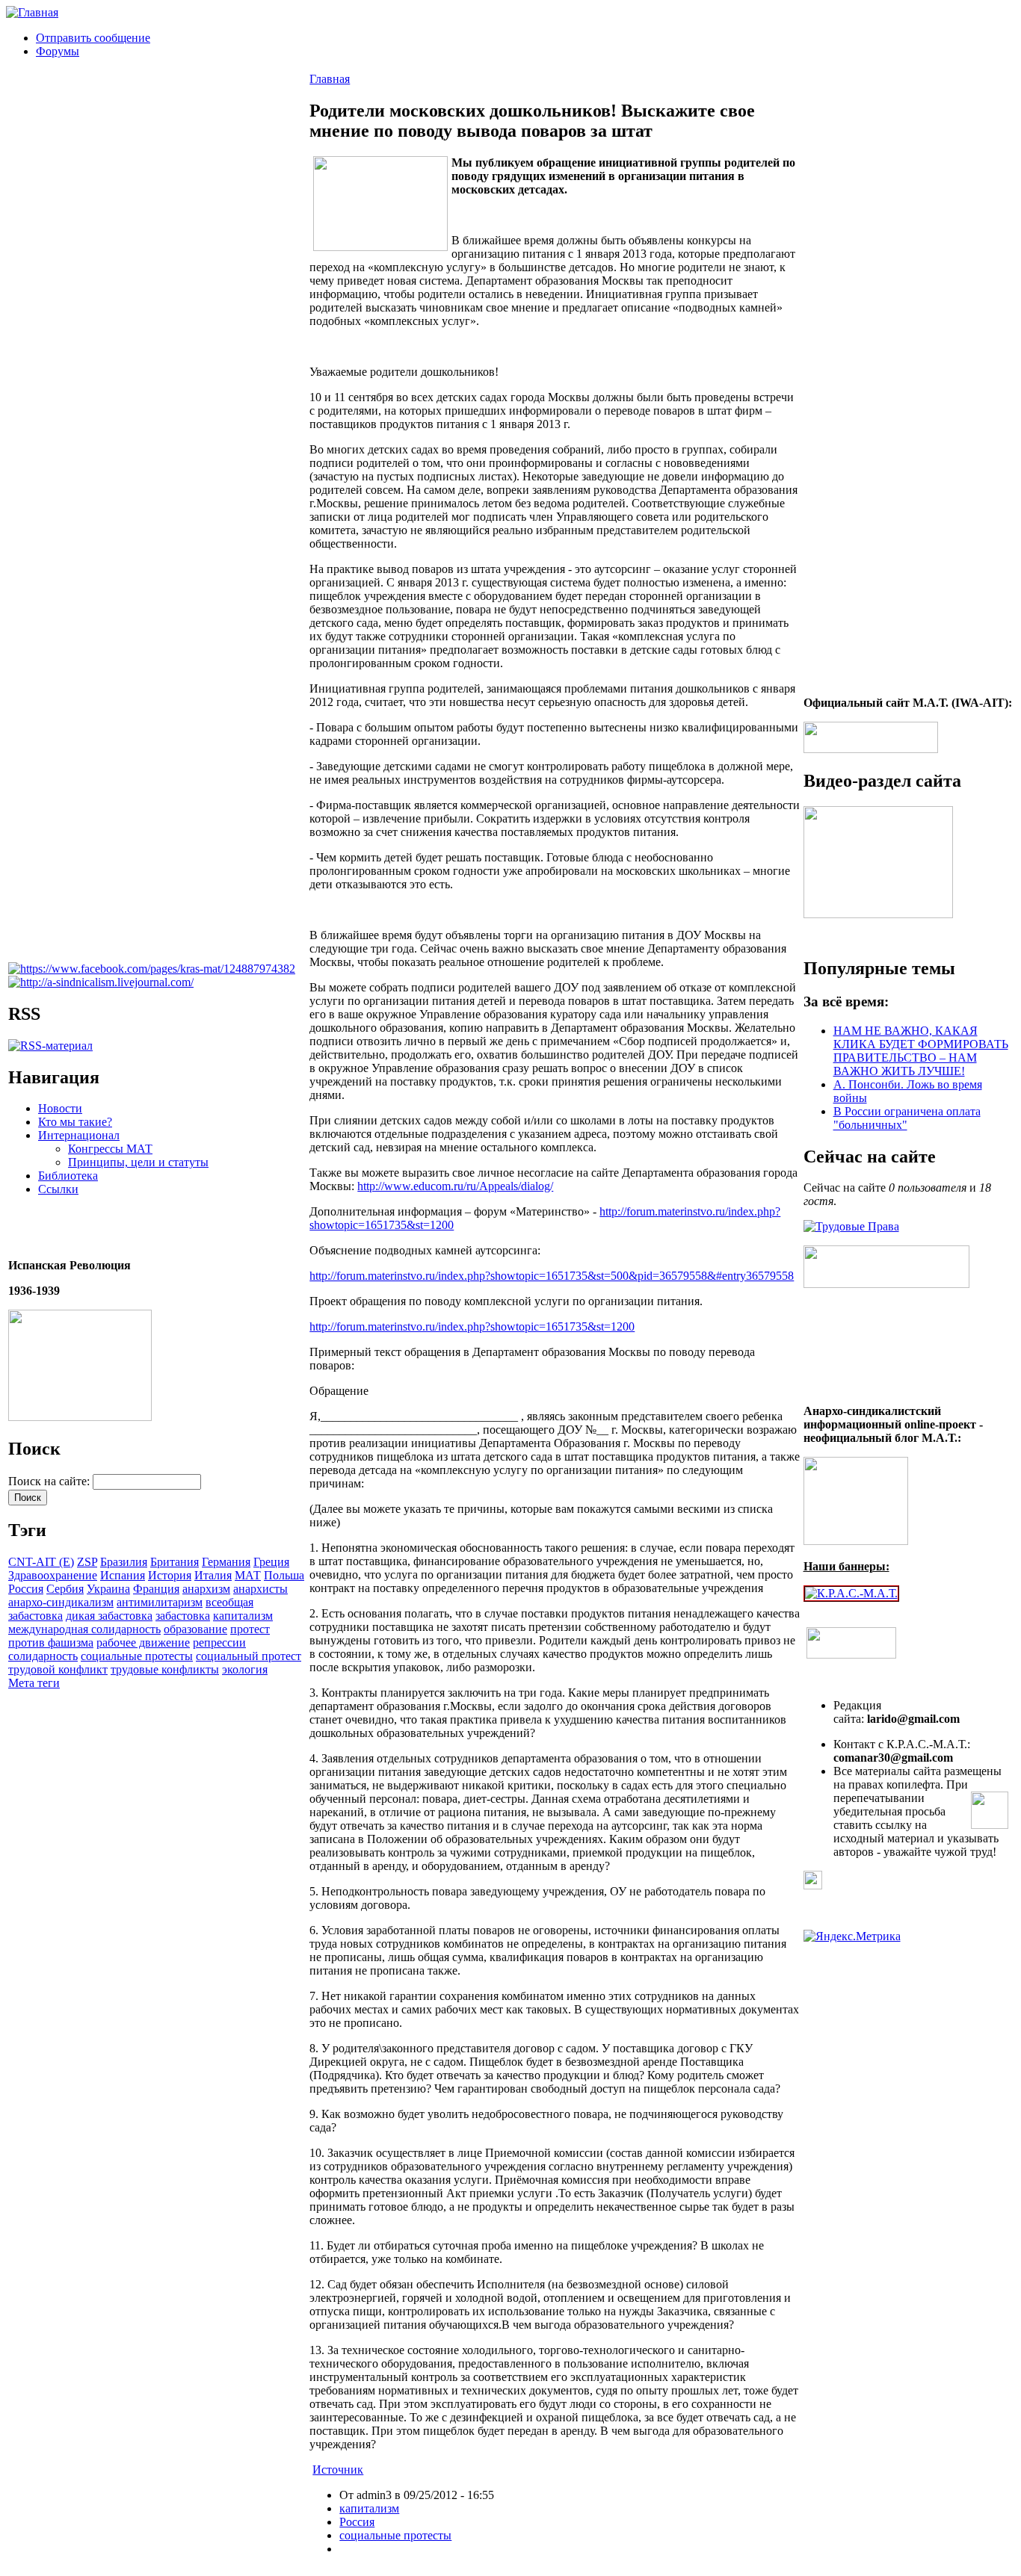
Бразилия (124, 1562)
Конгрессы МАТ (110, 1149)
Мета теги (34, 1683)
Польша (284, 1575)
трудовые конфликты (165, 1669)
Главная (330, 79)
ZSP (87, 1562)
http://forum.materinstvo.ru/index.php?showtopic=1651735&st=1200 (472, 1326)
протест (250, 1629)
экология (245, 1669)
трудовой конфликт (58, 1669)
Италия (213, 1575)
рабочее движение (143, 1642)
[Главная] (32, 12)
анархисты (260, 1589)
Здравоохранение (53, 1575)
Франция (156, 1589)
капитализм (243, 1616)
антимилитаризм (160, 1602)
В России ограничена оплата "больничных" (907, 1118)
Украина (108, 1589)
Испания (123, 1575)
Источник (338, 2470)
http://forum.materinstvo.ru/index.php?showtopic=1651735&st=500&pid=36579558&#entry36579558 (552, 1276)
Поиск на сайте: (50, 1481)
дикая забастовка (109, 1616)
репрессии (219, 1642)
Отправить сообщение (93, 38)
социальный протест (249, 1656)
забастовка (183, 1616)
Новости (60, 1108)
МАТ (248, 1575)
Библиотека (68, 1176)
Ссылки (58, 1189)
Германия (226, 1562)
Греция (271, 1562)
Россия (26, 1589)
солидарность (43, 1656)
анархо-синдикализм (61, 1602)
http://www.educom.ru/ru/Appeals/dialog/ (455, 1186)
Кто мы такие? (75, 1122)
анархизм (206, 1589)
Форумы (58, 51)
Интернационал (79, 1135)
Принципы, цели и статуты (138, 1162)
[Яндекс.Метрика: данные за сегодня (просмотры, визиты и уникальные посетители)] (852, 1936)
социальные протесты (137, 1656)
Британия (175, 1562)
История (170, 1575)
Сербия (65, 1589)
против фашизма (51, 1642)
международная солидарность (84, 1629)
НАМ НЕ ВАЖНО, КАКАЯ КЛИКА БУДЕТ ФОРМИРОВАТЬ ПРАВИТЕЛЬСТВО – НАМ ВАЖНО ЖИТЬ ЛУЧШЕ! (921, 1051)
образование (195, 1629)
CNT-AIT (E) (41, 1562)
